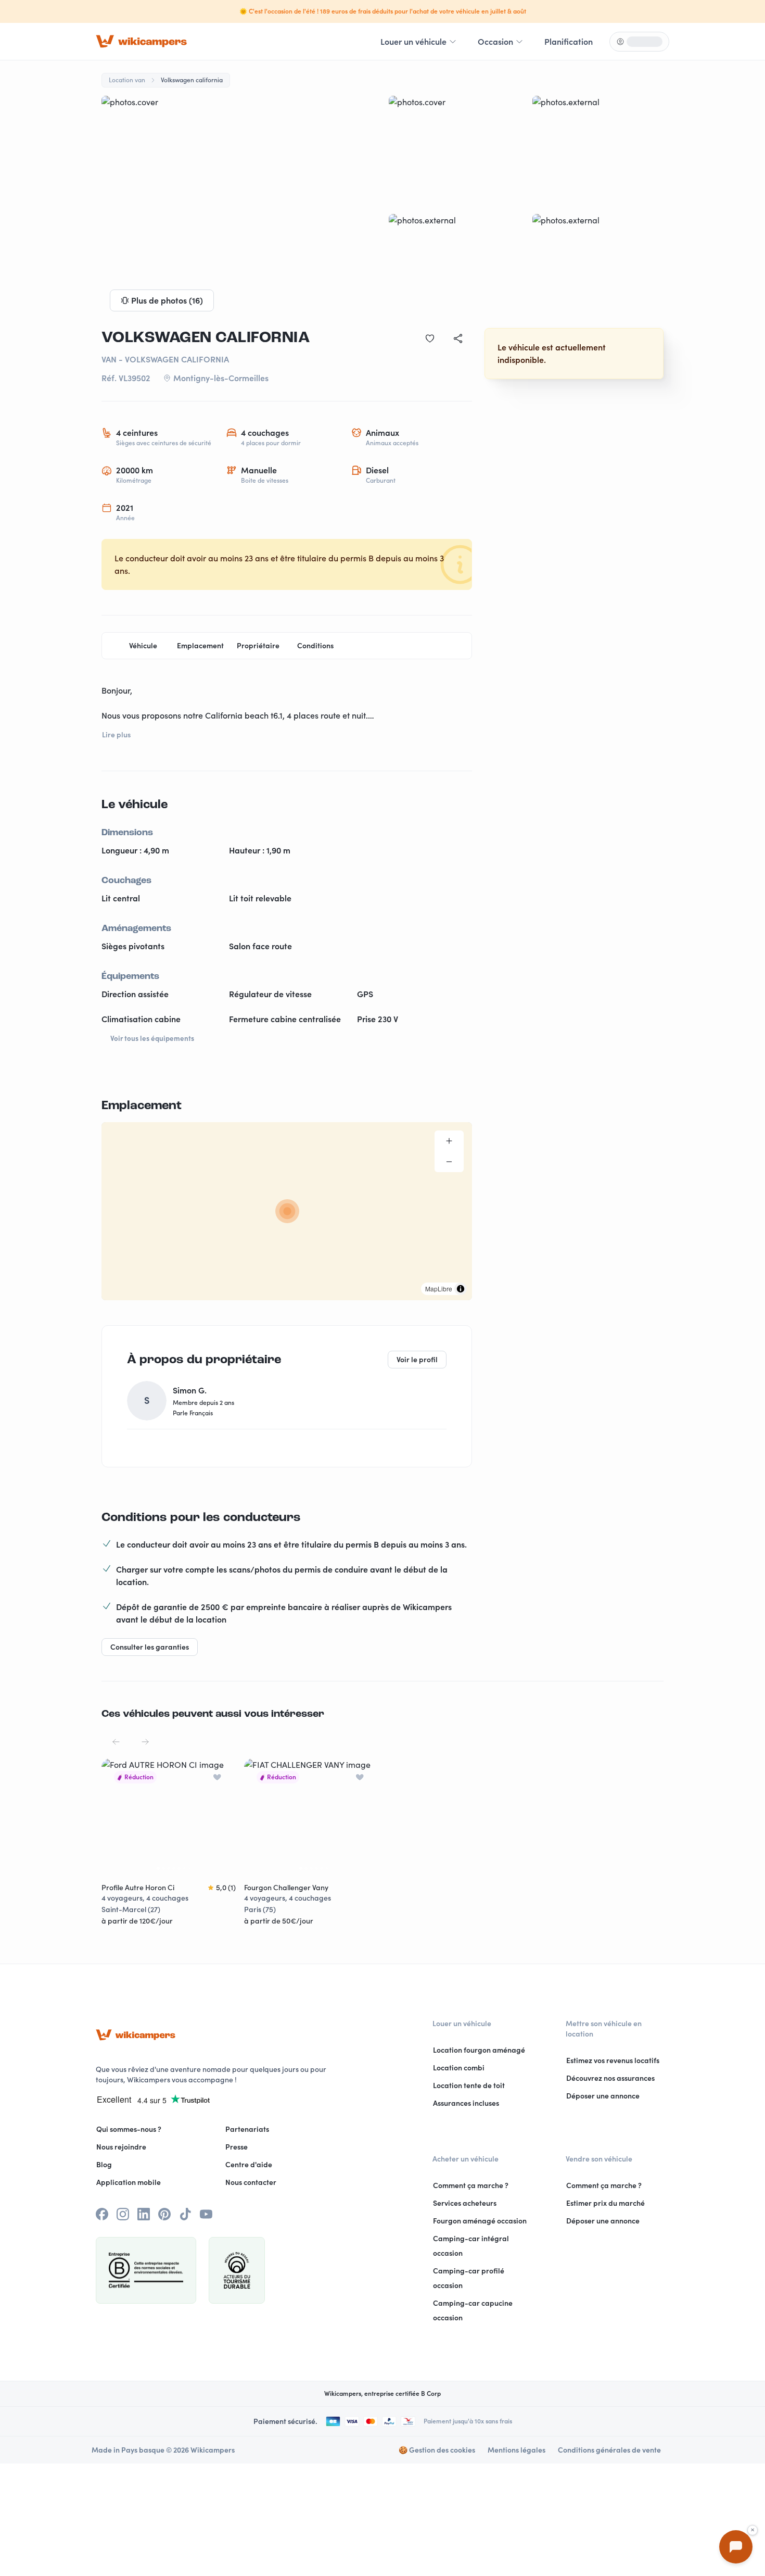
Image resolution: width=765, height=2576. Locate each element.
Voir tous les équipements (152, 1038)
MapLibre (439, 1289)
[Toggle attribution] (461, 1289)
